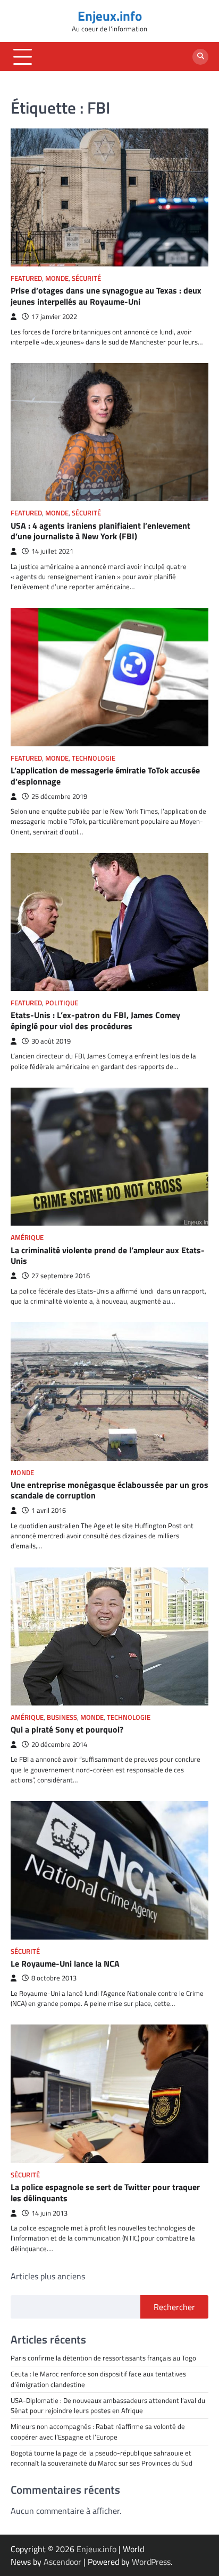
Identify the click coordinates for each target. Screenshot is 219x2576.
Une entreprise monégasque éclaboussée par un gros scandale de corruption (109, 1490)
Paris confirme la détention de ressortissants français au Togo (103, 2358)
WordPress (151, 2562)
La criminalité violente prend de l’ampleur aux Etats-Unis (108, 1256)
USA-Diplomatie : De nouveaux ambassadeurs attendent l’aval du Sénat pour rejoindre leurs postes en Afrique (109, 2405)
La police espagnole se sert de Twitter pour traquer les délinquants (105, 2192)
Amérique (27, 1238)
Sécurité (86, 278)
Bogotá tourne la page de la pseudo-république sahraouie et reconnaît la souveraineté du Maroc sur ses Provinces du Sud (102, 2458)
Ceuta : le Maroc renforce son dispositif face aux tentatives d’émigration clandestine (98, 2379)
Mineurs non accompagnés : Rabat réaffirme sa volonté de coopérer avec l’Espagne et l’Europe (98, 2431)
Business (62, 1717)
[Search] (200, 57)
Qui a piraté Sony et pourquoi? (67, 1729)
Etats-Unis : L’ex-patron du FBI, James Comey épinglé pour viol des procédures (95, 1020)
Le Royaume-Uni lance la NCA (65, 1963)
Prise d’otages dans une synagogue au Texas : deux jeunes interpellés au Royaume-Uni (106, 296)
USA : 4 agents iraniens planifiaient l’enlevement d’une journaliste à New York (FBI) (100, 531)
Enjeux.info (110, 16)
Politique (62, 1003)
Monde (57, 278)
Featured (26, 278)
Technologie (94, 758)
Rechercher (174, 2307)
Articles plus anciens (48, 2276)
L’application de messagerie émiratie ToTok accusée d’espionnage (105, 776)
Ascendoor (62, 2562)
